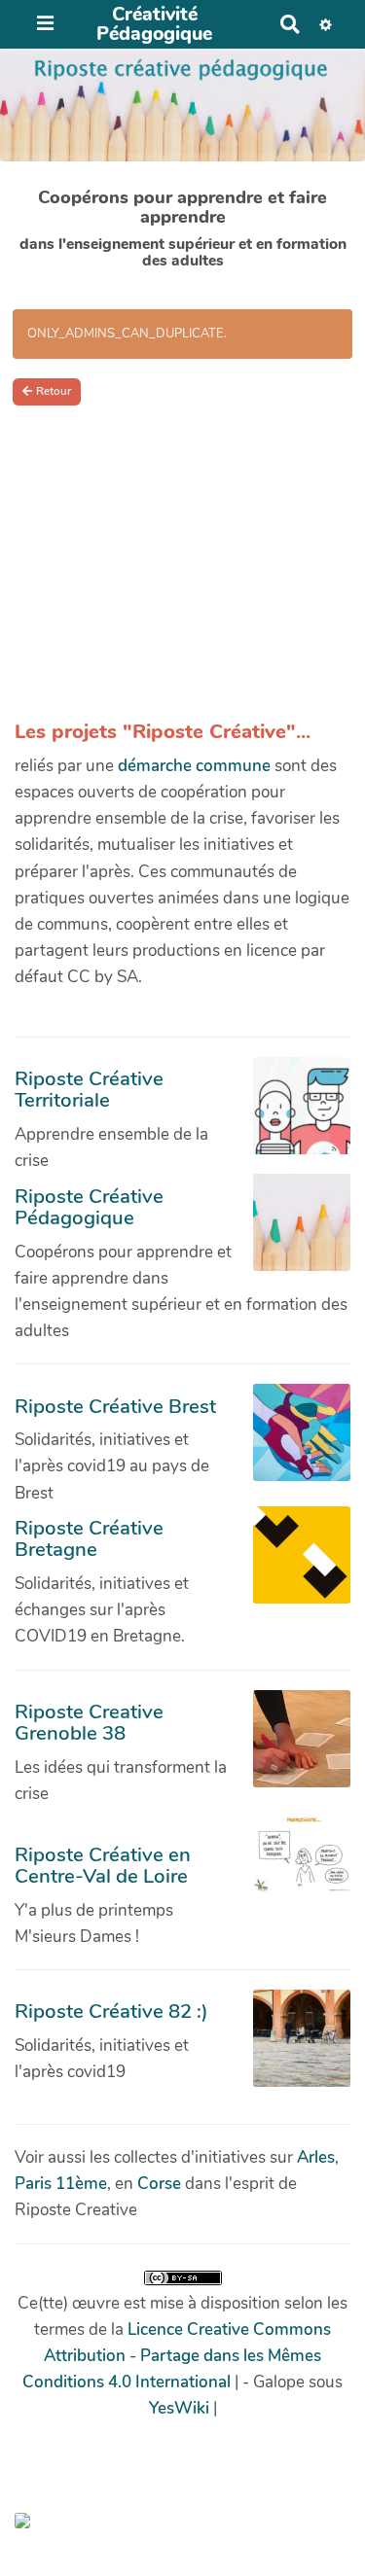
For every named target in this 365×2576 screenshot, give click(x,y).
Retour (54, 391)
